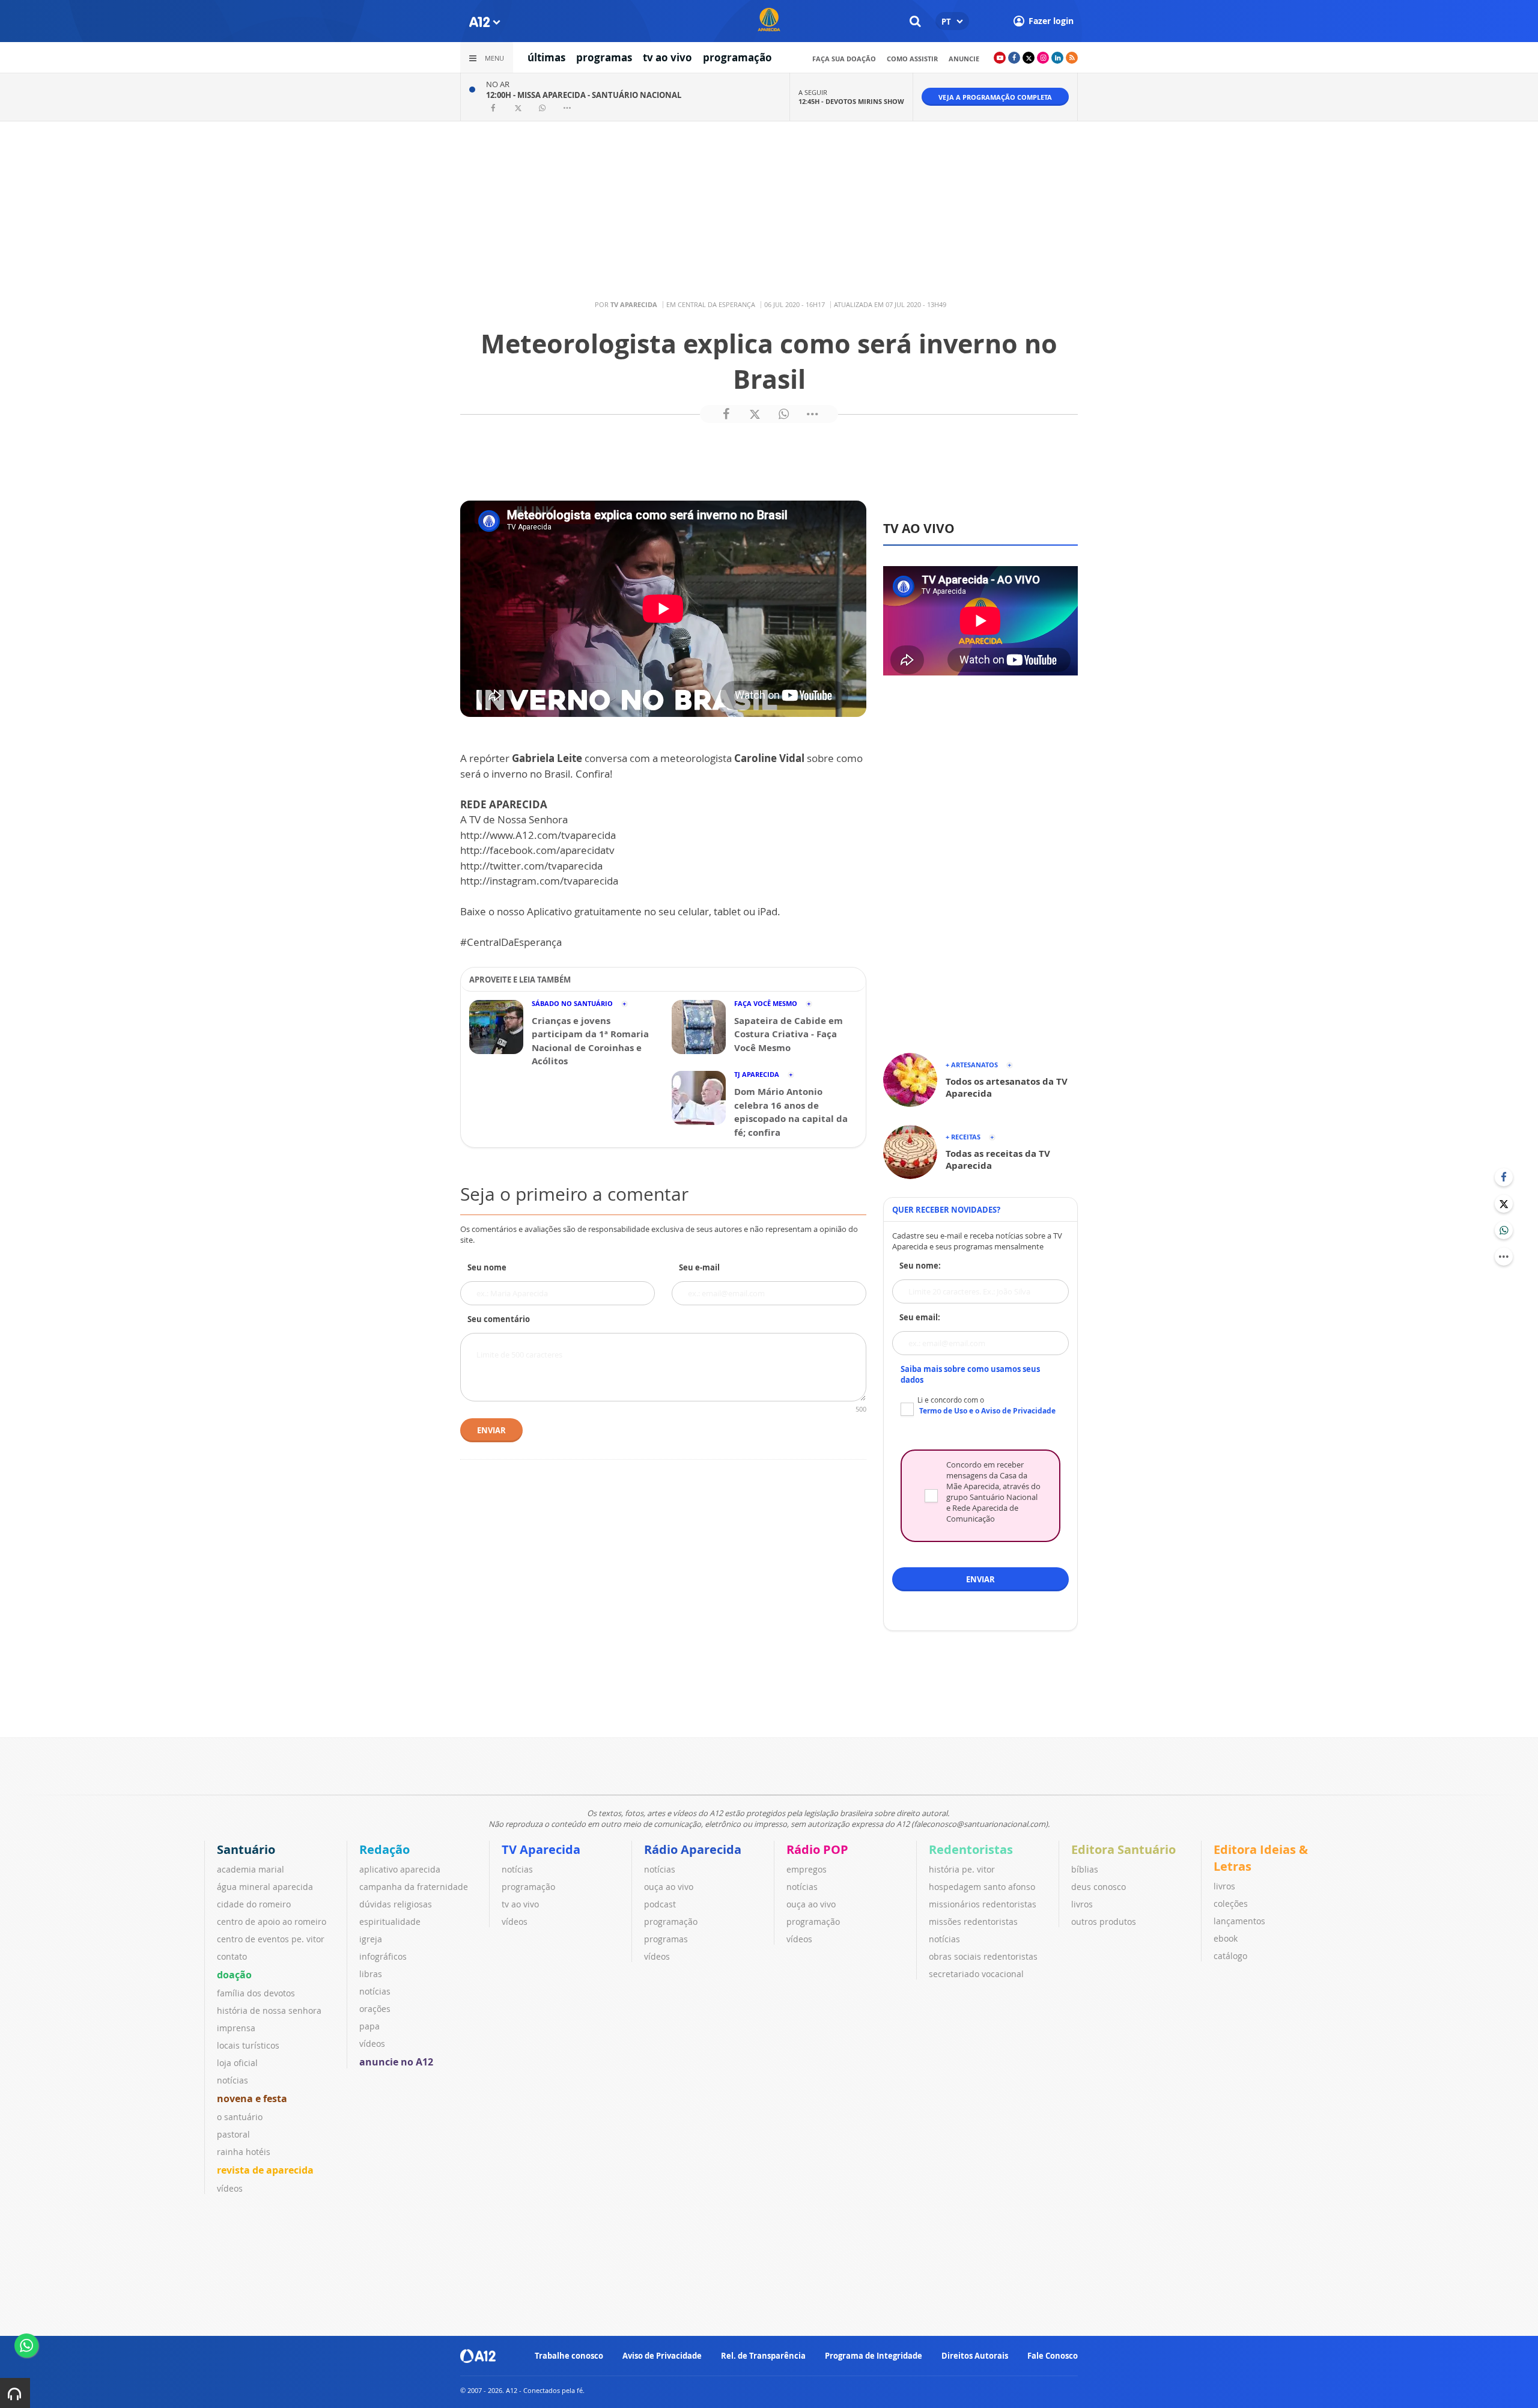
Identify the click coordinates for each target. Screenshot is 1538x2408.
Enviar (491, 1430)
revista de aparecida (265, 2170)
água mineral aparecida (265, 1887)
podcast (660, 1904)
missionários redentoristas (983, 1904)
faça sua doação (844, 59)
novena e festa (252, 2099)
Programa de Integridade (874, 2356)
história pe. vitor (962, 1869)
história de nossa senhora (269, 2010)
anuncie (964, 59)
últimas (546, 57)
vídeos (230, 2188)
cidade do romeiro (254, 1904)
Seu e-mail (699, 1267)
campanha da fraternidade (414, 1887)
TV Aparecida (541, 1849)
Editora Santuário (1123, 1849)
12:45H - (851, 101)
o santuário (240, 2117)
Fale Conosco (1053, 2356)
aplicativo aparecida (400, 1869)
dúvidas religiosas (396, 1904)
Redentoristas (971, 1849)
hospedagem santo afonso (982, 1887)
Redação (384, 1849)
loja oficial (237, 2063)
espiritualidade (390, 1922)
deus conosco (1099, 1887)
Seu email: (920, 1317)
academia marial (251, 1869)
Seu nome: (920, 1266)
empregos (807, 1869)
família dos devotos (256, 1993)
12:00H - (584, 95)
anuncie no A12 (396, 2062)
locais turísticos (248, 2045)
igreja (371, 1939)
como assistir (912, 59)
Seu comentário (499, 1319)
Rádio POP (817, 1849)
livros (1082, 1904)
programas (604, 57)
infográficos (383, 1956)
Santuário (246, 1849)
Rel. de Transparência (763, 2356)
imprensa (236, 2028)
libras (371, 1974)
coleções (1231, 1904)
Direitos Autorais (975, 2356)
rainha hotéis (244, 2152)
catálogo (1230, 1956)
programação (737, 57)
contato (232, 1956)
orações (375, 2009)
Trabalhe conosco (569, 2356)
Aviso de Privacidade (662, 2356)
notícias (233, 2080)
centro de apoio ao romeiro (272, 1922)
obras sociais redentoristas (983, 1956)
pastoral (233, 2134)
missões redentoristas (973, 1922)
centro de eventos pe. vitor (271, 1939)
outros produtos (1104, 1922)
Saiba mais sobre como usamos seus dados (970, 1374)
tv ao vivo (667, 57)
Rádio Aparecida (693, 1849)
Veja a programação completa (995, 97)
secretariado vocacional (976, 1974)
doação (234, 1975)
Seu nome (487, 1267)
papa (369, 2026)
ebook (1226, 1938)
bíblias (1085, 1869)
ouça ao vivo (669, 1887)
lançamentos (1239, 1921)
